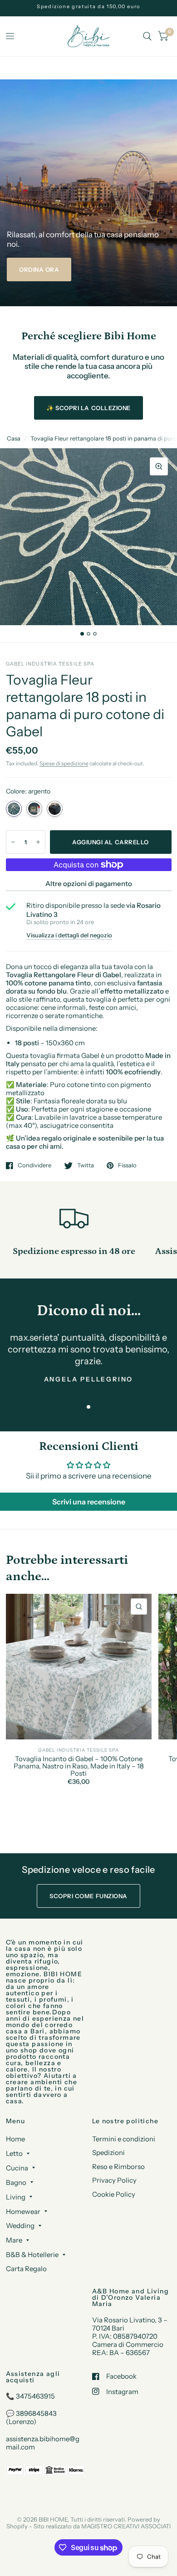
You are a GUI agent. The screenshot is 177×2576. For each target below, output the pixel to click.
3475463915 (35, 2396)
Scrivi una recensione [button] (89, 1502)
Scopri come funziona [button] (88, 1896)
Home (15, 2139)
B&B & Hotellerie (32, 2255)
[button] (39, 269)
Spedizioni (108, 2152)
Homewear (23, 2211)
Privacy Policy (114, 2180)
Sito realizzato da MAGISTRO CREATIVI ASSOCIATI (102, 2526)
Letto (14, 2153)
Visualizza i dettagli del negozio (69, 935)
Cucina (17, 2168)
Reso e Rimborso (118, 2167)
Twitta (86, 1166)
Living (16, 2197)
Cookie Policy (114, 2194)
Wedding (20, 2226)
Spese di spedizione (64, 763)
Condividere (34, 1166)
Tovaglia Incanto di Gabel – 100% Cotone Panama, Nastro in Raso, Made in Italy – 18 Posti (79, 1766)
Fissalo (127, 1166)
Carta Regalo (26, 2269)
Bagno (16, 2182)
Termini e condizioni (124, 2139)
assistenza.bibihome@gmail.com (43, 2443)
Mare (14, 2240)
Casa (14, 438)
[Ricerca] (147, 36)
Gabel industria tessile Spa (79, 1750)
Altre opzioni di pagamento (89, 884)
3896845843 (36, 2413)
